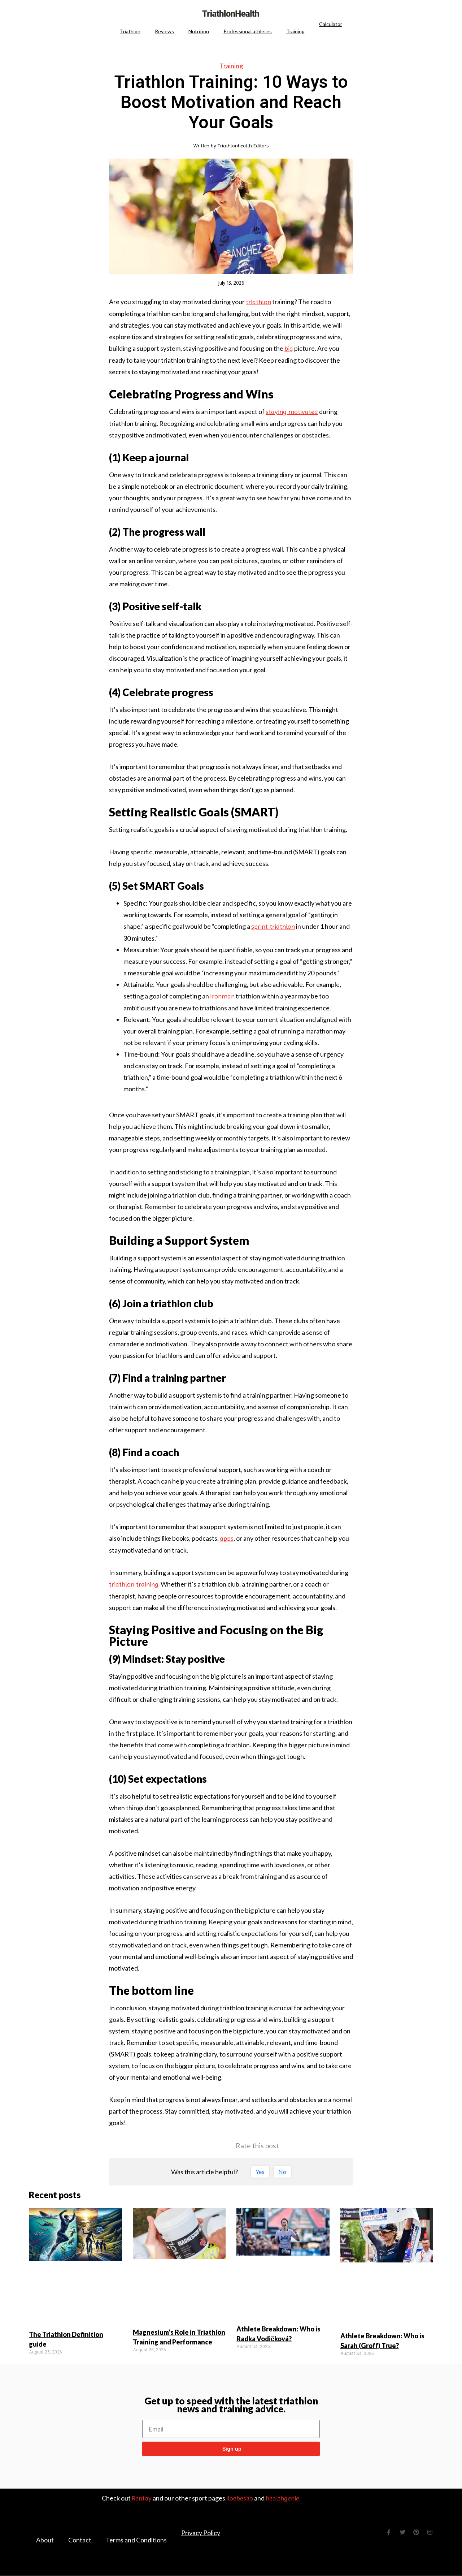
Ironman (222, 996)
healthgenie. (283, 2498)
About (45, 2540)
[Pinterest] (416, 2532)
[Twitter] (402, 2532)
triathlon (258, 302)
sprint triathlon (273, 926)
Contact (80, 2540)
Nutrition (199, 31)
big (289, 348)
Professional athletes (248, 31)
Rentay (142, 2498)
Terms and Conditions (136, 2540)
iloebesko (240, 2498)
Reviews (164, 31)
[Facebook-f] (389, 2532)
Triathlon (130, 31)
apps (227, 1538)
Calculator (331, 24)
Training (295, 31)
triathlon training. (134, 1584)
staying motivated (292, 412)
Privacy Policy (201, 2533)
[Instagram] (430, 2532)
